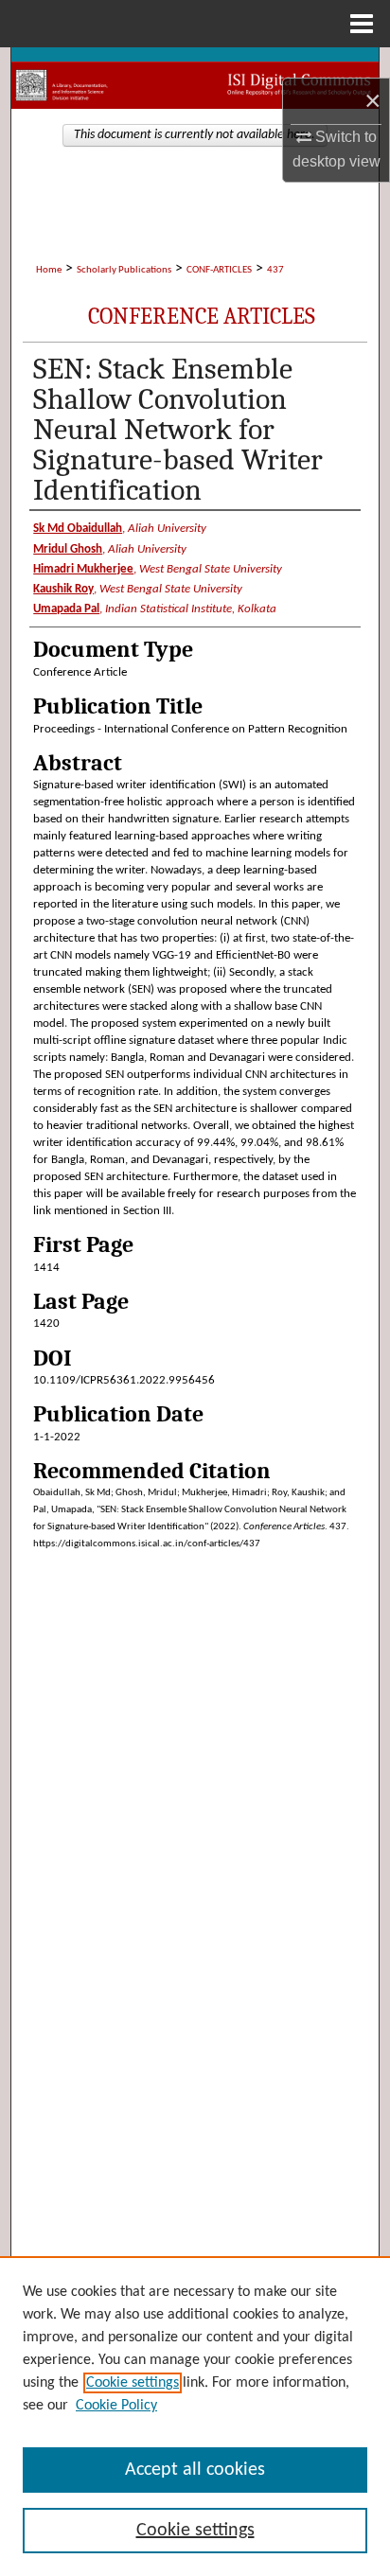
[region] (195, 2416)
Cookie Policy (116, 2406)
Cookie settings (133, 2383)
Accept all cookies (195, 2470)
